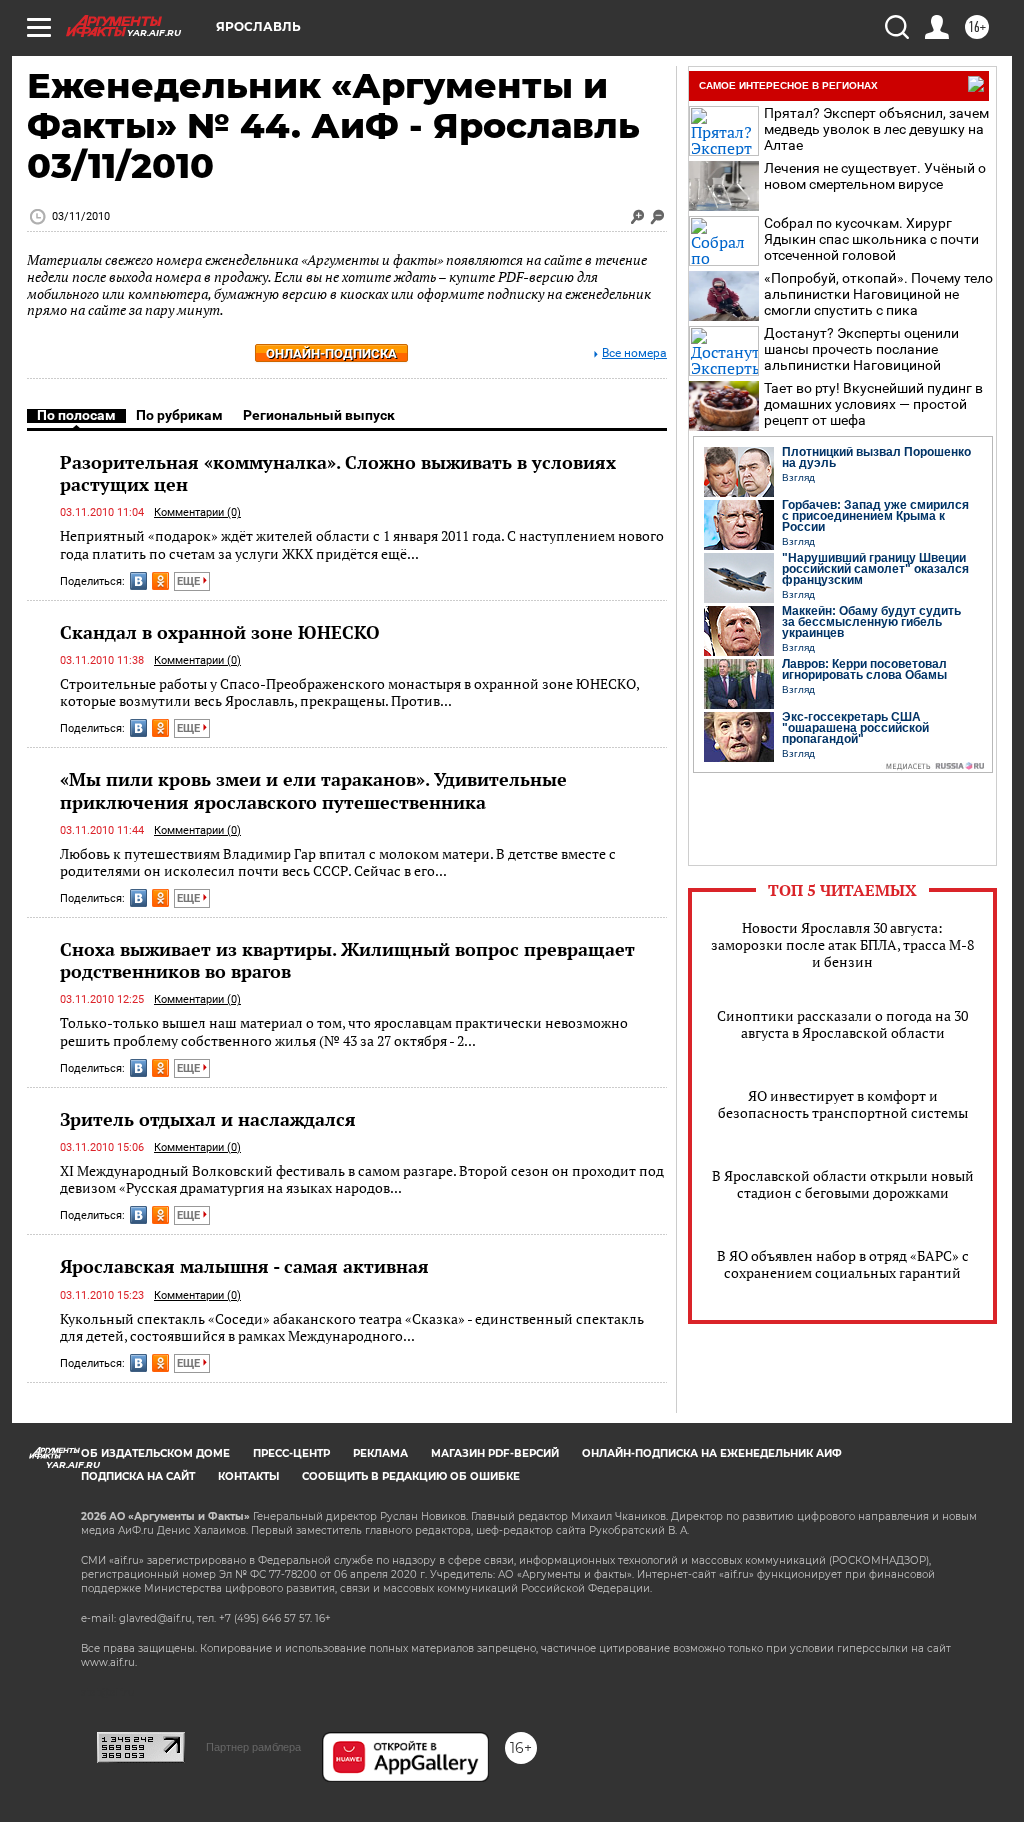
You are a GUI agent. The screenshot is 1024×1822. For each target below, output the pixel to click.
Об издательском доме (155, 1453)
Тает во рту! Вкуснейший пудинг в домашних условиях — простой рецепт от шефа (873, 404)
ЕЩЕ (190, 581)
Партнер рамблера (253, 1747)
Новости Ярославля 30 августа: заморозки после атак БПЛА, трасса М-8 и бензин (842, 944)
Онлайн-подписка (331, 353)
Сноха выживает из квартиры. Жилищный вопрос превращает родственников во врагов (347, 960)
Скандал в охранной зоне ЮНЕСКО (220, 632)
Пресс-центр (291, 1453)
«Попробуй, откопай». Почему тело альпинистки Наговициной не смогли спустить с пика (878, 294)
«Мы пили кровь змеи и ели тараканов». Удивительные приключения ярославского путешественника (313, 790)
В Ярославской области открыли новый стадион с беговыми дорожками (843, 1184)
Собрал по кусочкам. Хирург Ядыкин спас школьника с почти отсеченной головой (871, 239)
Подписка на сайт (138, 1476)
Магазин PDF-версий (495, 1453)
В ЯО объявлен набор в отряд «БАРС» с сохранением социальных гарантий (843, 1264)
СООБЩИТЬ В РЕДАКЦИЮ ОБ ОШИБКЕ (411, 1476)
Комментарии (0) (197, 512)
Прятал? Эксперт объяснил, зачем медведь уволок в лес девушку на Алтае (876, 129)
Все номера (634, 353)
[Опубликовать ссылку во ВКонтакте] (138, 581)
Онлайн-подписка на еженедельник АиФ (712, 1453)
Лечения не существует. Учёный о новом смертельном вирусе (875, 176)
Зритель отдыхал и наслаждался (208, 1119)
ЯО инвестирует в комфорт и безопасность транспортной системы (843, 1104)
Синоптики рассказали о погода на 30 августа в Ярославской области (842, 1024)
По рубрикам (179, 415)
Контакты (248, 1476)
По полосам (76, 415)
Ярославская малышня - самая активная (244, 1266)
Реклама (380, 1453)
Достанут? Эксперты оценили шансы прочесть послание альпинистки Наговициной (861, 349)
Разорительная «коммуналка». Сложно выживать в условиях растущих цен (338, 473)
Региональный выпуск (319, 415)
